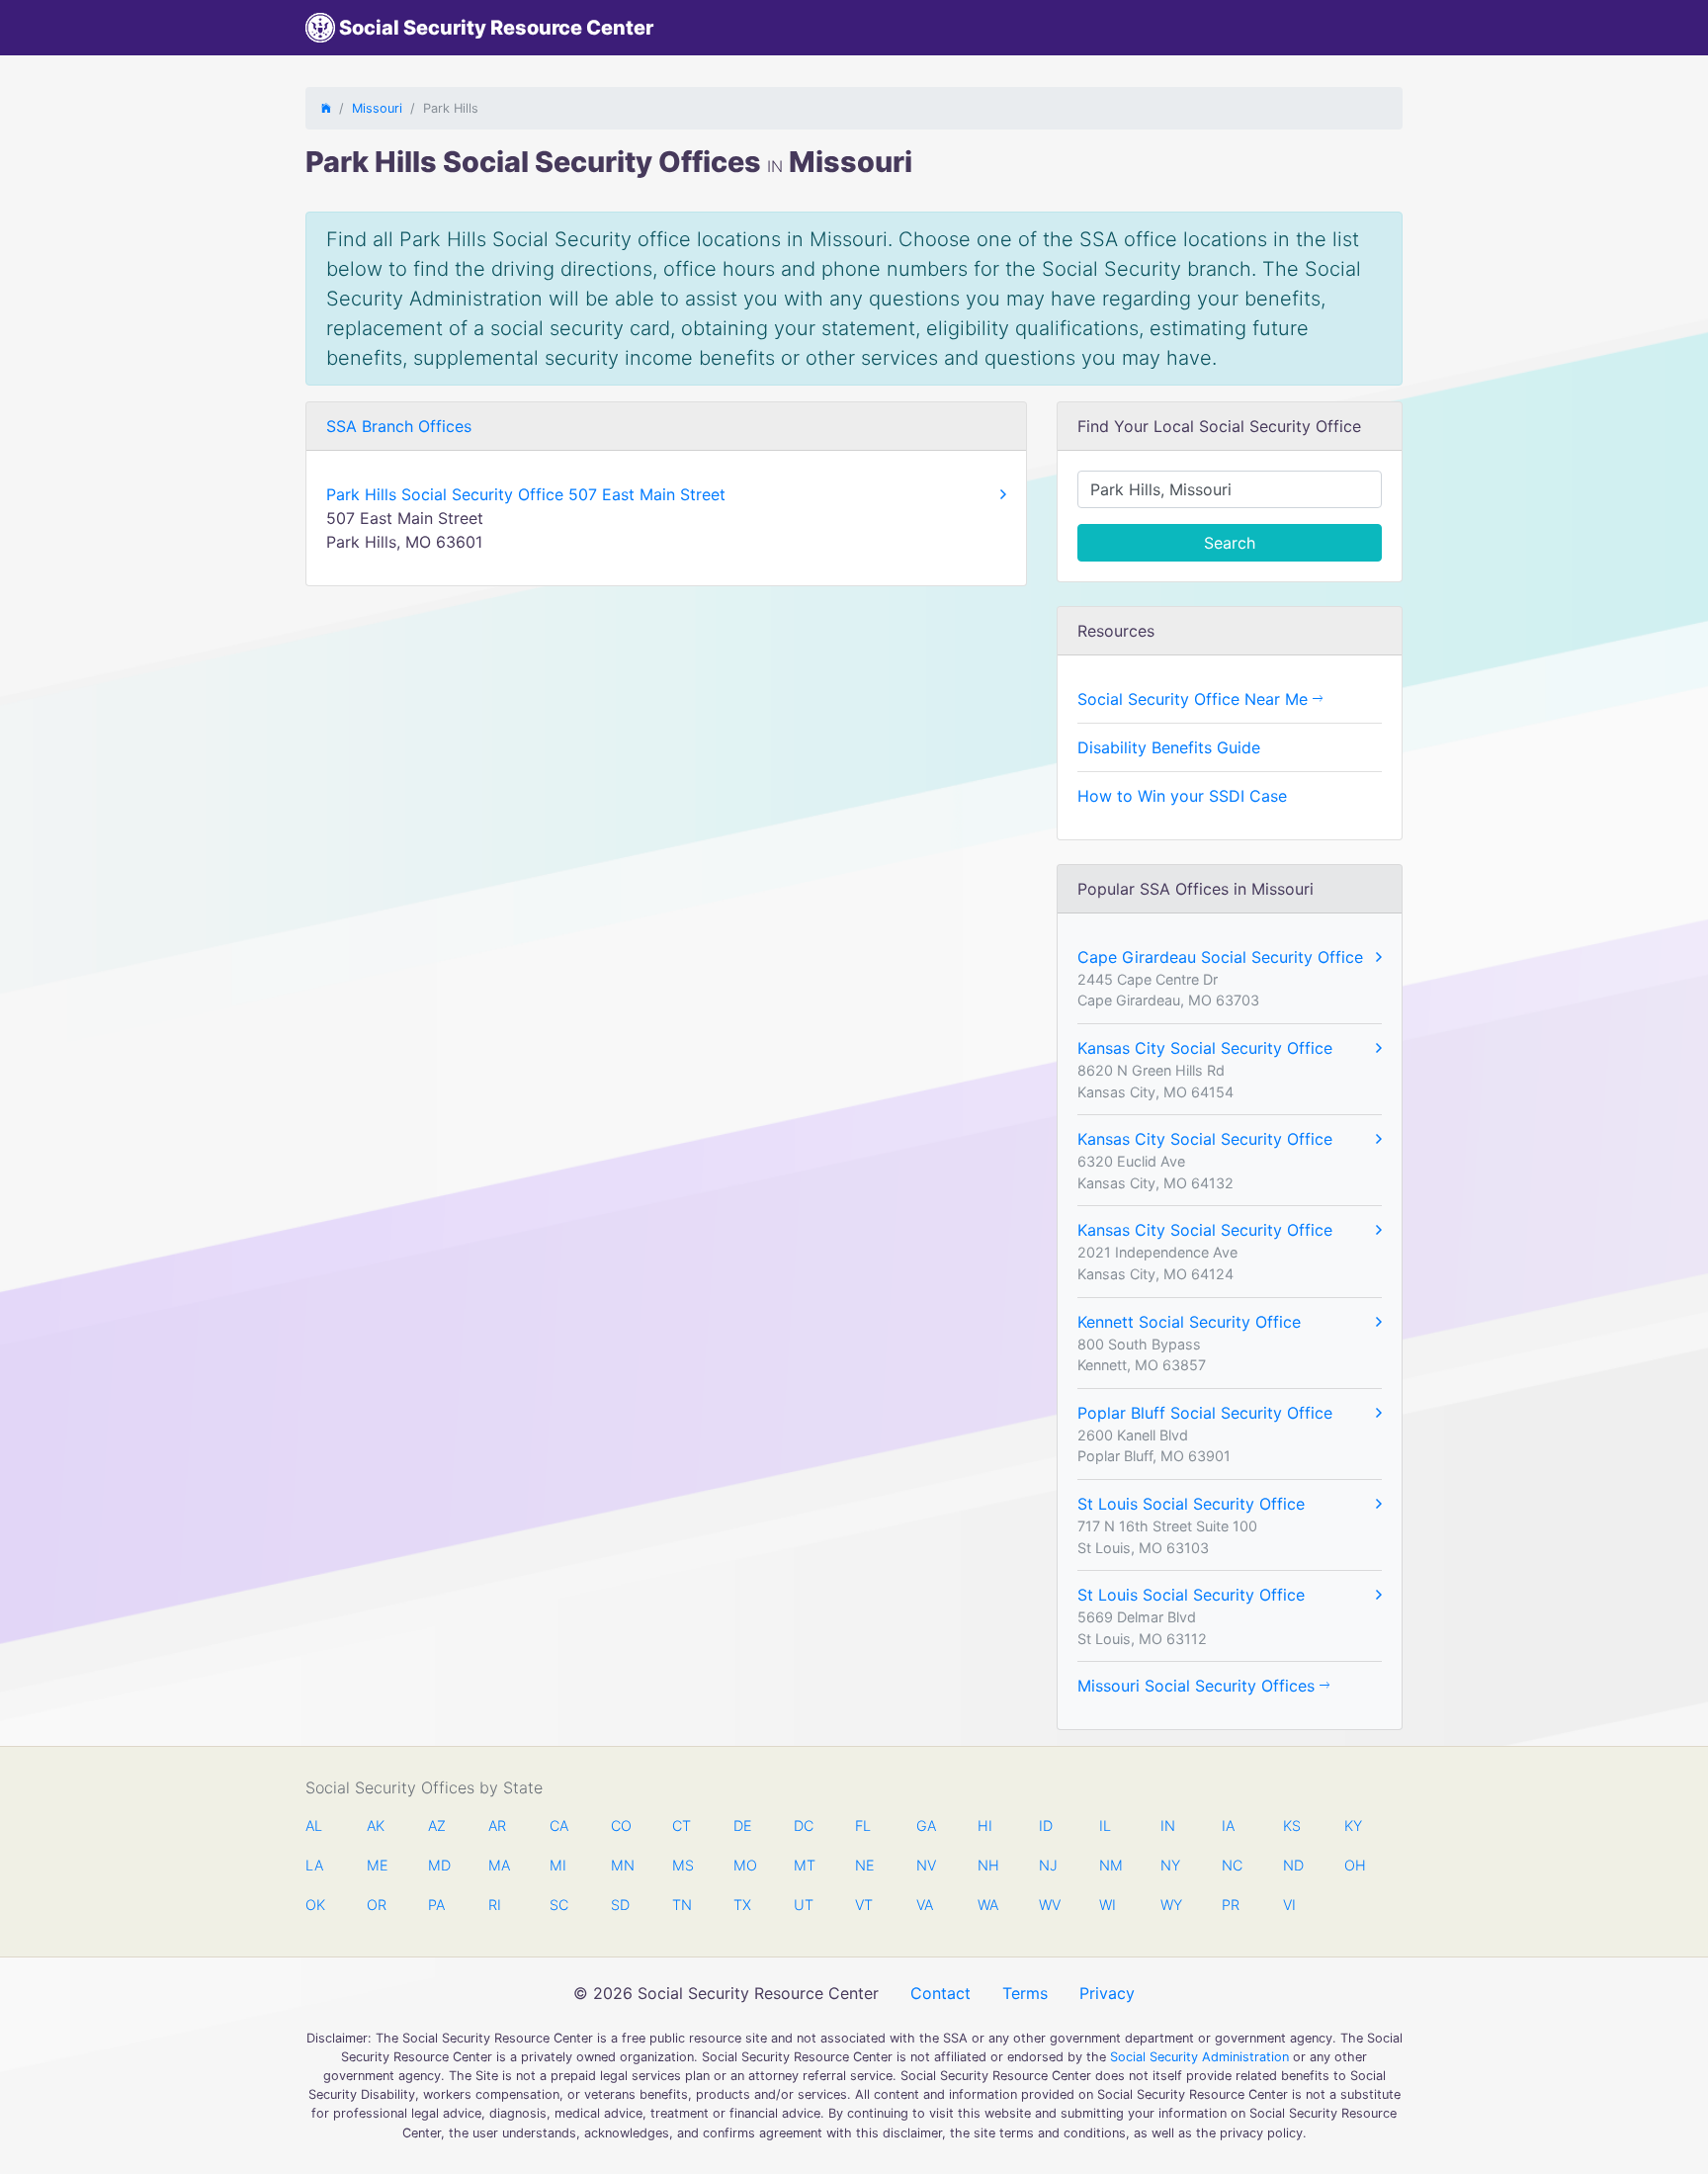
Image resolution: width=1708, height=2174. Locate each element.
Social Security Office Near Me (1195, 699)
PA (436, 1905)
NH (987, 1865)
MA (498, 1865)
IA (1228, 1826)
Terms (1025, 1993)
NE (865, 1865)
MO (743, 1865)
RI (495, 1905)
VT (864, 1905)
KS (1292, 1826)
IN (1168, 1826)
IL (1105, 1826)
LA (314, 1865)
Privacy (1107, 1993)
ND (1293, 1865)
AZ (437, 1826)
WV (1049, 1905)
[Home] (326, 108)
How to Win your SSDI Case (1182, 796)
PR (1231, 1905)
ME (377, 1865)
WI (1108, 1905)
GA (926, 1826)
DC (804, 1826)
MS (682, 1865)
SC (559, 1905)
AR (497, 1826)
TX (742, 1905)
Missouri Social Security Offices (1198, 1686)
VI (1289, 1905)
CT (682, 1826)
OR (377, 1905)
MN (621, 1865)
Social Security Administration (1199, 2057)
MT (804, 1865)
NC (1232, 1865)
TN (682, 1905)
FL (863, 1826)
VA (925, 1905)
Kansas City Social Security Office (1205, 1048)
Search (1230, 543)
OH (1354, 1865)
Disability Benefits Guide (1169, 747)
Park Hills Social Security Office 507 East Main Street (526, 494)
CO (621, 1826)
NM (1109, 1865)
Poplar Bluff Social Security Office (1205, 1413)
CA (559, 1826)
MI (558, 1865)
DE (743, 1826)
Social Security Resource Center (494, 28)
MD (438, 1865)
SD (620, 1905)
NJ (1048, 1865)
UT (804, 1905)
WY (1170, 1905)
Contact (940, 1993)
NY (1170, 1865)
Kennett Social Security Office (1189, 1322)
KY (1353, 1826)
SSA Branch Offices (399, 426)
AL (314, 1826)
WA (987, 1905)
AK (376, 1826)
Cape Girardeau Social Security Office (1220, 957)
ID (1046, 1826)
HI (985, 1826)
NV (926, 1865)
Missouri (377, 108)
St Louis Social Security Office (1191, 1504)
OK (315, 1905)
